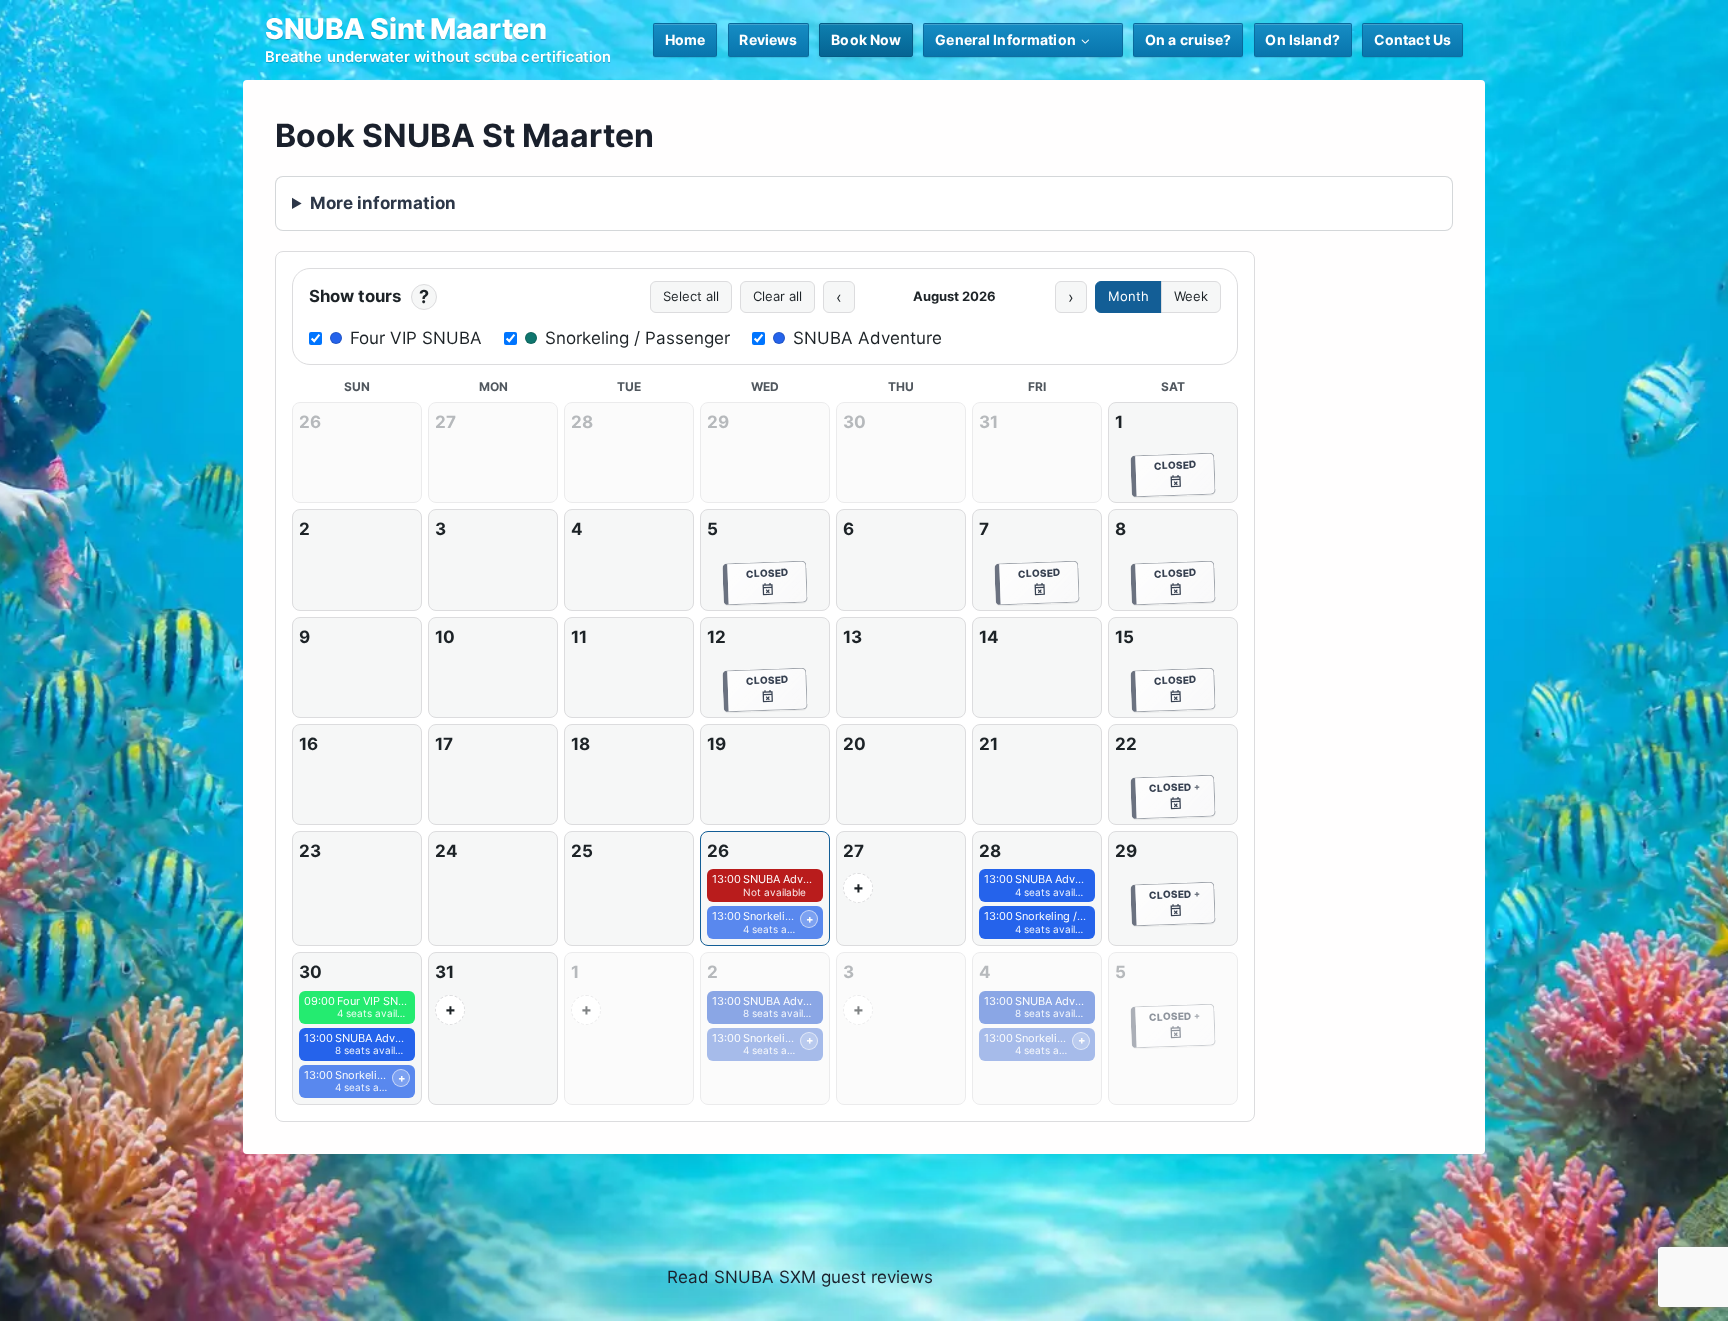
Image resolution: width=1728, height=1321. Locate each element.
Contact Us (1412, 39)
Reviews (768, 39)
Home (685, 39)
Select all (691, 296)
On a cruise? (1188, 39)
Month (1128, 296)
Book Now (866, 39)
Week (1191, 296)
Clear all (777, 296)
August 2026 (954, 296)
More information (383, 203)
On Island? (1302, 39)
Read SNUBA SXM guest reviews (800, 1277)
